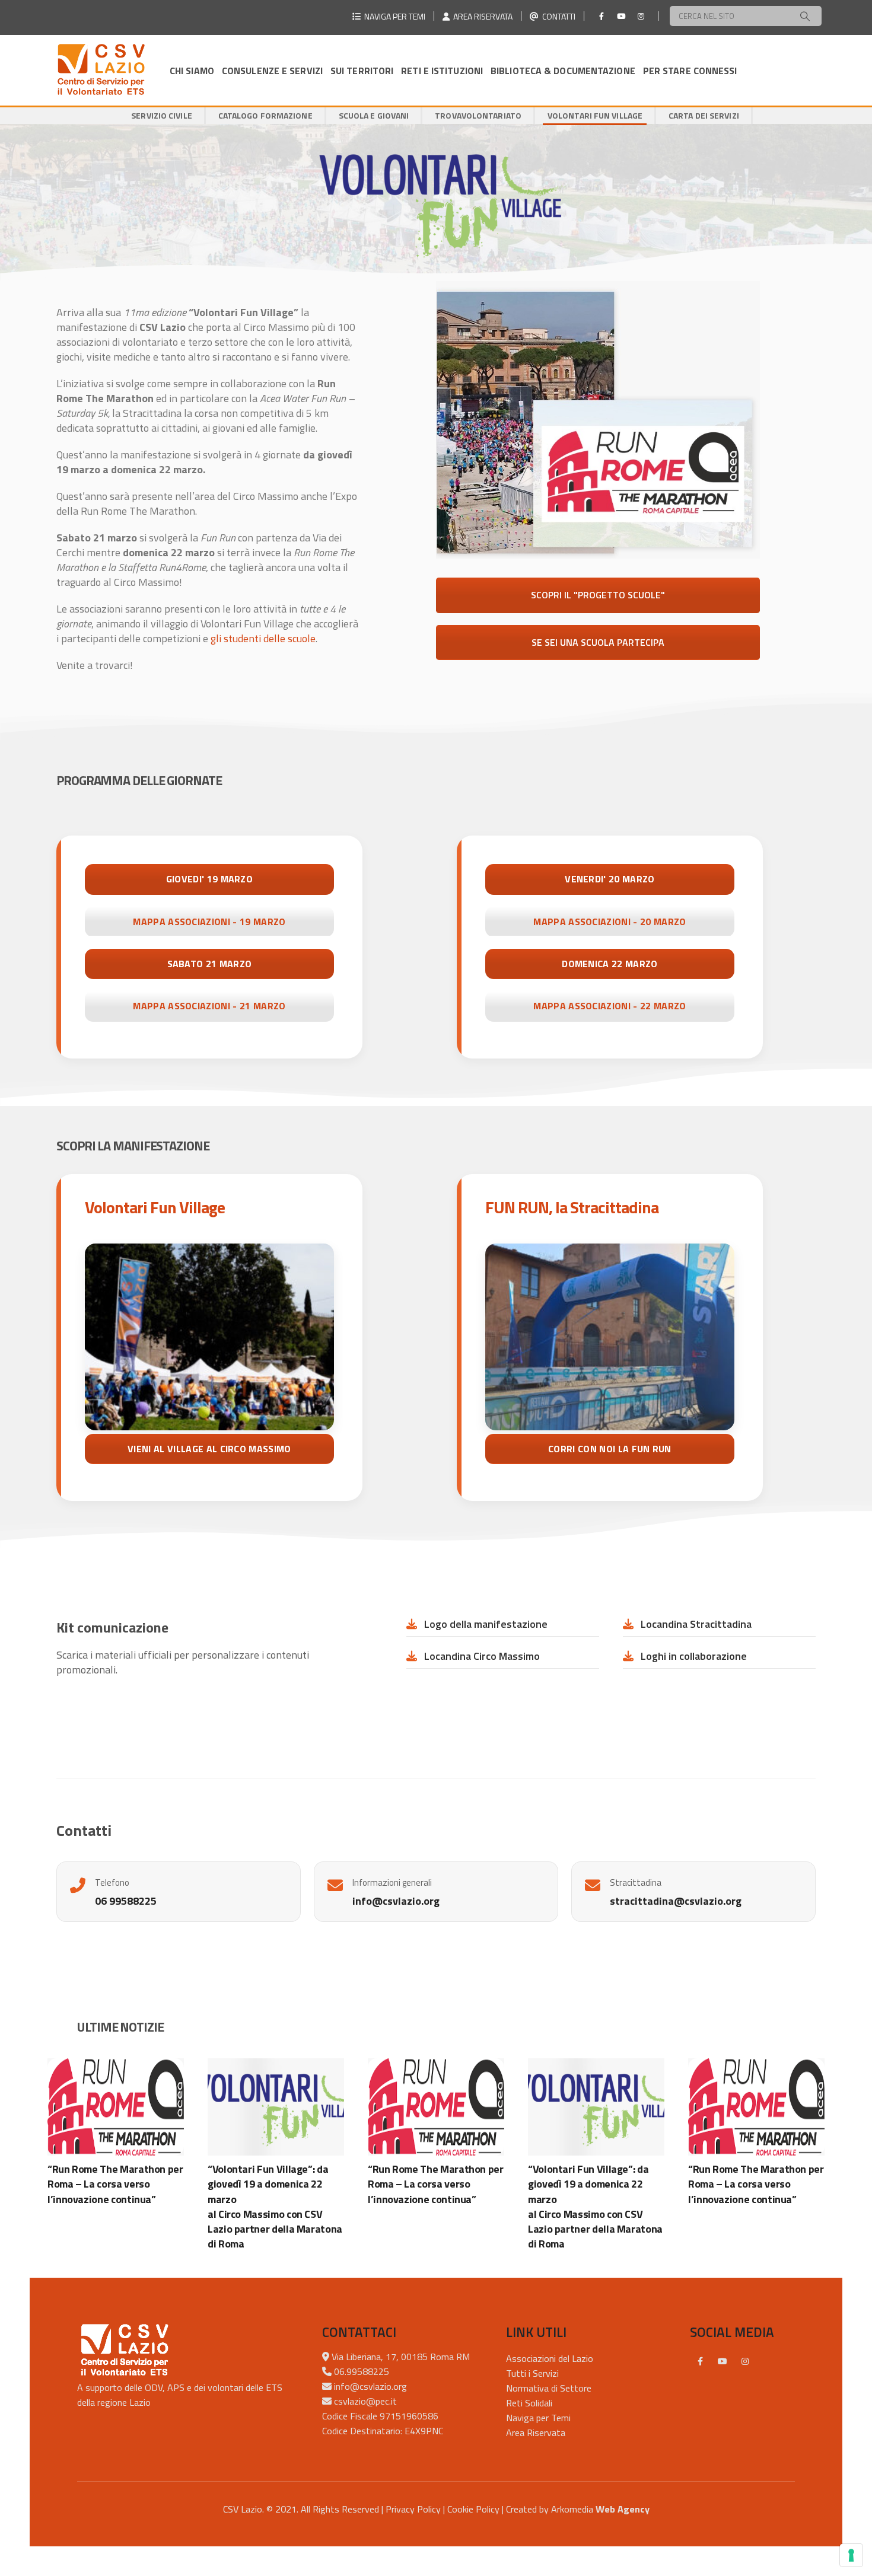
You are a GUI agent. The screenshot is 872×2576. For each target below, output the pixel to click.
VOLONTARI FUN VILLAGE (595, 115)
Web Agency (623, 2509)
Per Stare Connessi (690, 71)
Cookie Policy (473, 2509)
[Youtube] (621, 16)
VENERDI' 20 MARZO (610, 879)
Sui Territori (362, 71)
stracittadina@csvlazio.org (676, 1901)
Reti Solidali (529, 2403)
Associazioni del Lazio (550, 2358)
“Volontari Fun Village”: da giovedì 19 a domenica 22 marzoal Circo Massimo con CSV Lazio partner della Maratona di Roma (275, 2206)
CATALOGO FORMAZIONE (265, 115)
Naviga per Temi (538, 2418)
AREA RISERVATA (481, 16)
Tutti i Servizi (532, 2373)
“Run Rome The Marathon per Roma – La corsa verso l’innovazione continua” (115, 2184)
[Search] (805, 16)
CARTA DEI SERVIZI (704, 115)
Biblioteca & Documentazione (563, 71)
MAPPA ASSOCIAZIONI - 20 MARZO (610, 922)
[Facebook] (602, 16)
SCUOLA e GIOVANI (374, 115)
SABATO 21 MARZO (210, 964)
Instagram (745, 2361)
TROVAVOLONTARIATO (478, 115)
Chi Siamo (192, 71)
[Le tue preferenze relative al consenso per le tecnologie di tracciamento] (851, 2555)
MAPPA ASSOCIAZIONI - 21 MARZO (209, 1006)
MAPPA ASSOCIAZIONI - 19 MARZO (209, 922)
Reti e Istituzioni (442, 71)
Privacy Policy (413, 2509)
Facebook (700, 2361)
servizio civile (162, 115)
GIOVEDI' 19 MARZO (209, 879)
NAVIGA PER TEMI (393, 16)
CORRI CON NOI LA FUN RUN (610, 1449)
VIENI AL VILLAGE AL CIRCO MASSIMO (209, 1449)
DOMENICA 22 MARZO (610, 964)
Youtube (723, 2361)
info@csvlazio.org (396, 1901)
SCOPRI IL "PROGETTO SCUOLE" (598, 595)
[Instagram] (641, 16)
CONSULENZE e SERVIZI (272, 71)
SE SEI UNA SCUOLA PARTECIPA (598, 642)
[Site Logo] (101, 70)
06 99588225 (126, 1901)
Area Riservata (536, 2432)
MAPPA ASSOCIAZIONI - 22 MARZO (610, 1006)
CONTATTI (557, 16)
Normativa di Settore (549, 2388)
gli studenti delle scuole (263, 638)
